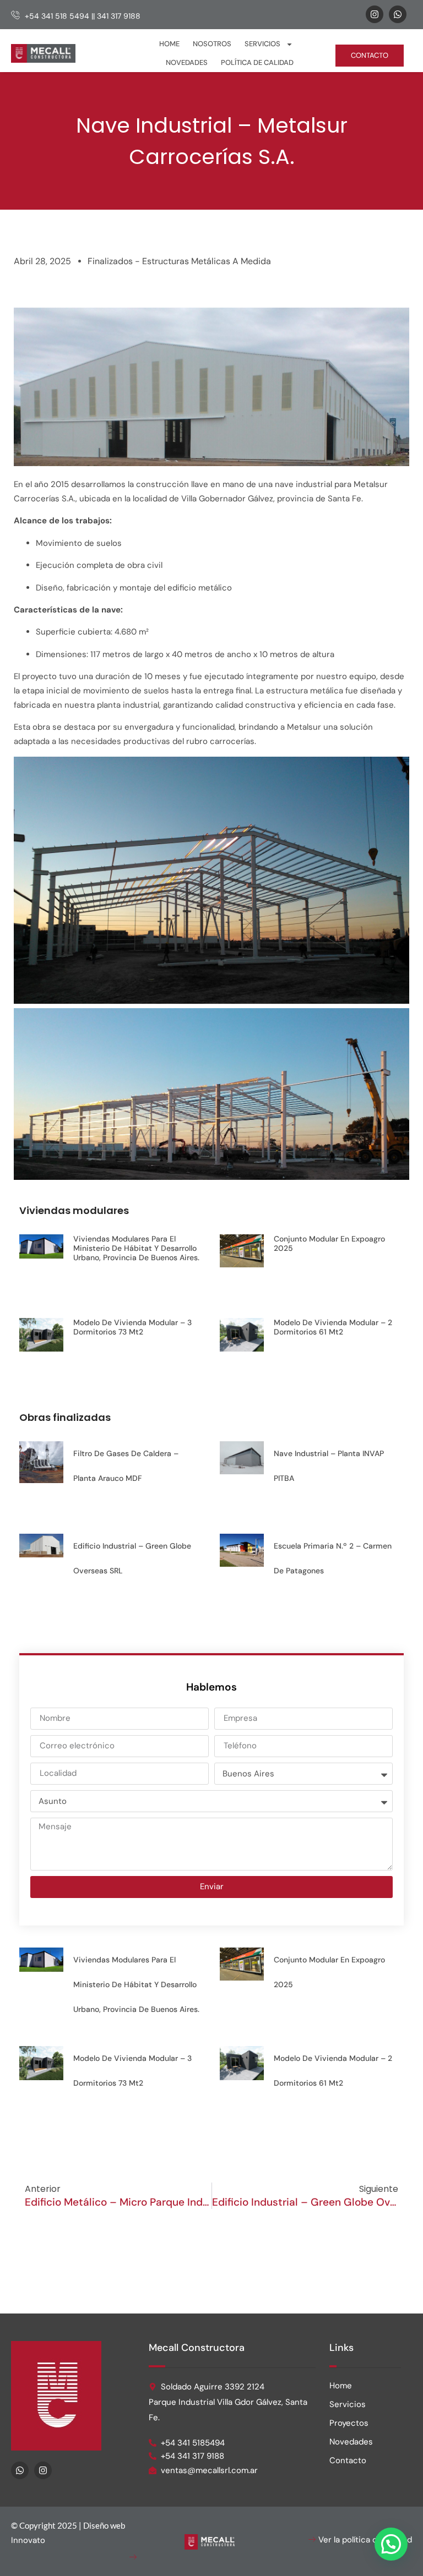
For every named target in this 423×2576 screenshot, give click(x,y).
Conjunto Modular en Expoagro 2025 (329, 1243)
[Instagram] (375, 14)
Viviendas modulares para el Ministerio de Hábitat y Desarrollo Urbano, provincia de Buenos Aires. (136, 1248)
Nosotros (212, 44)
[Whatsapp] (398, 14)
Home (169, 44)
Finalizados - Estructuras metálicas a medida (179, 261)
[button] (391, 2544)
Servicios (262, 44)
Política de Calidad (257, 62)
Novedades (187, 62)
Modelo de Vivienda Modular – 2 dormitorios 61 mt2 (333, 1327)
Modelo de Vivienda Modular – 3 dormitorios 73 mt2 (132, 1327)
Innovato (28, 2540)
